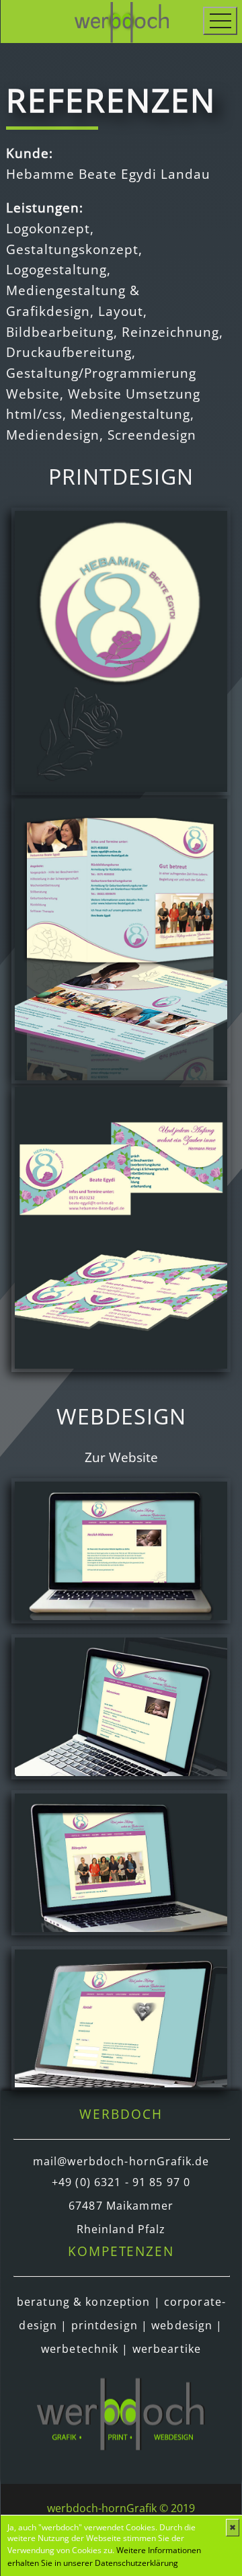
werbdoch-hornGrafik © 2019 (121, 2508)
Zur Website (121, 1457)
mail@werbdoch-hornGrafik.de (121, 2161)
